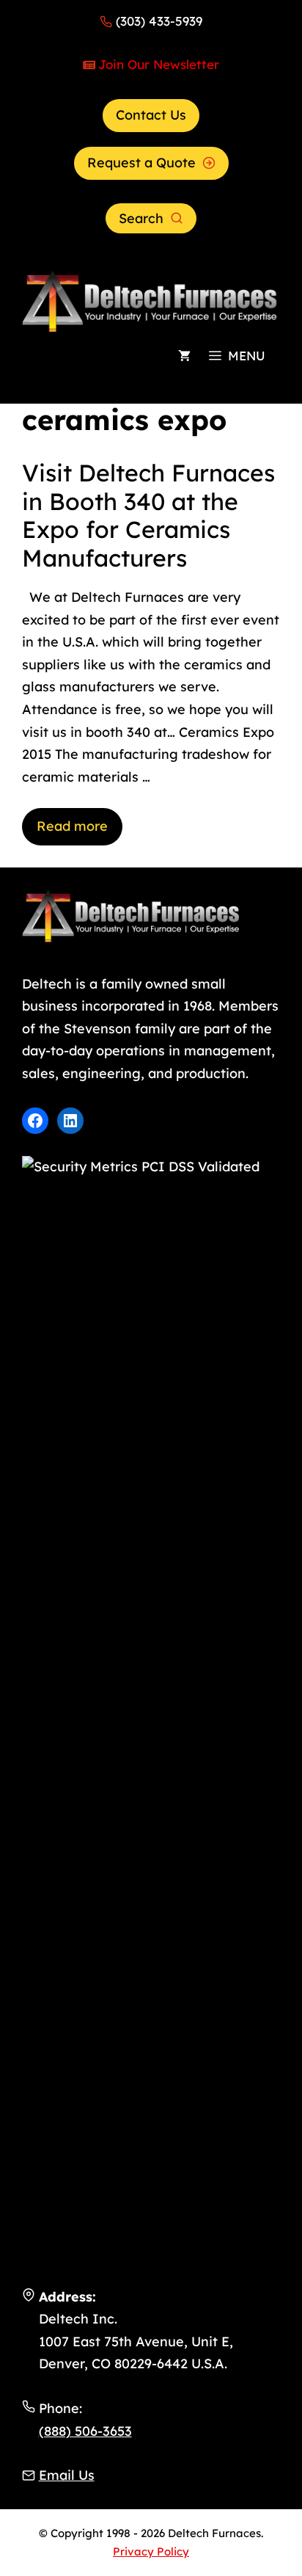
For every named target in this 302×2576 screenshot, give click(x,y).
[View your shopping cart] (184, 356)
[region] (151, 2451)
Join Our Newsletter (159, 64)
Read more (72, 826)
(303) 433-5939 (159, 21)
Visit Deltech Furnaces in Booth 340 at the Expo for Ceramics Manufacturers (148, 515)
